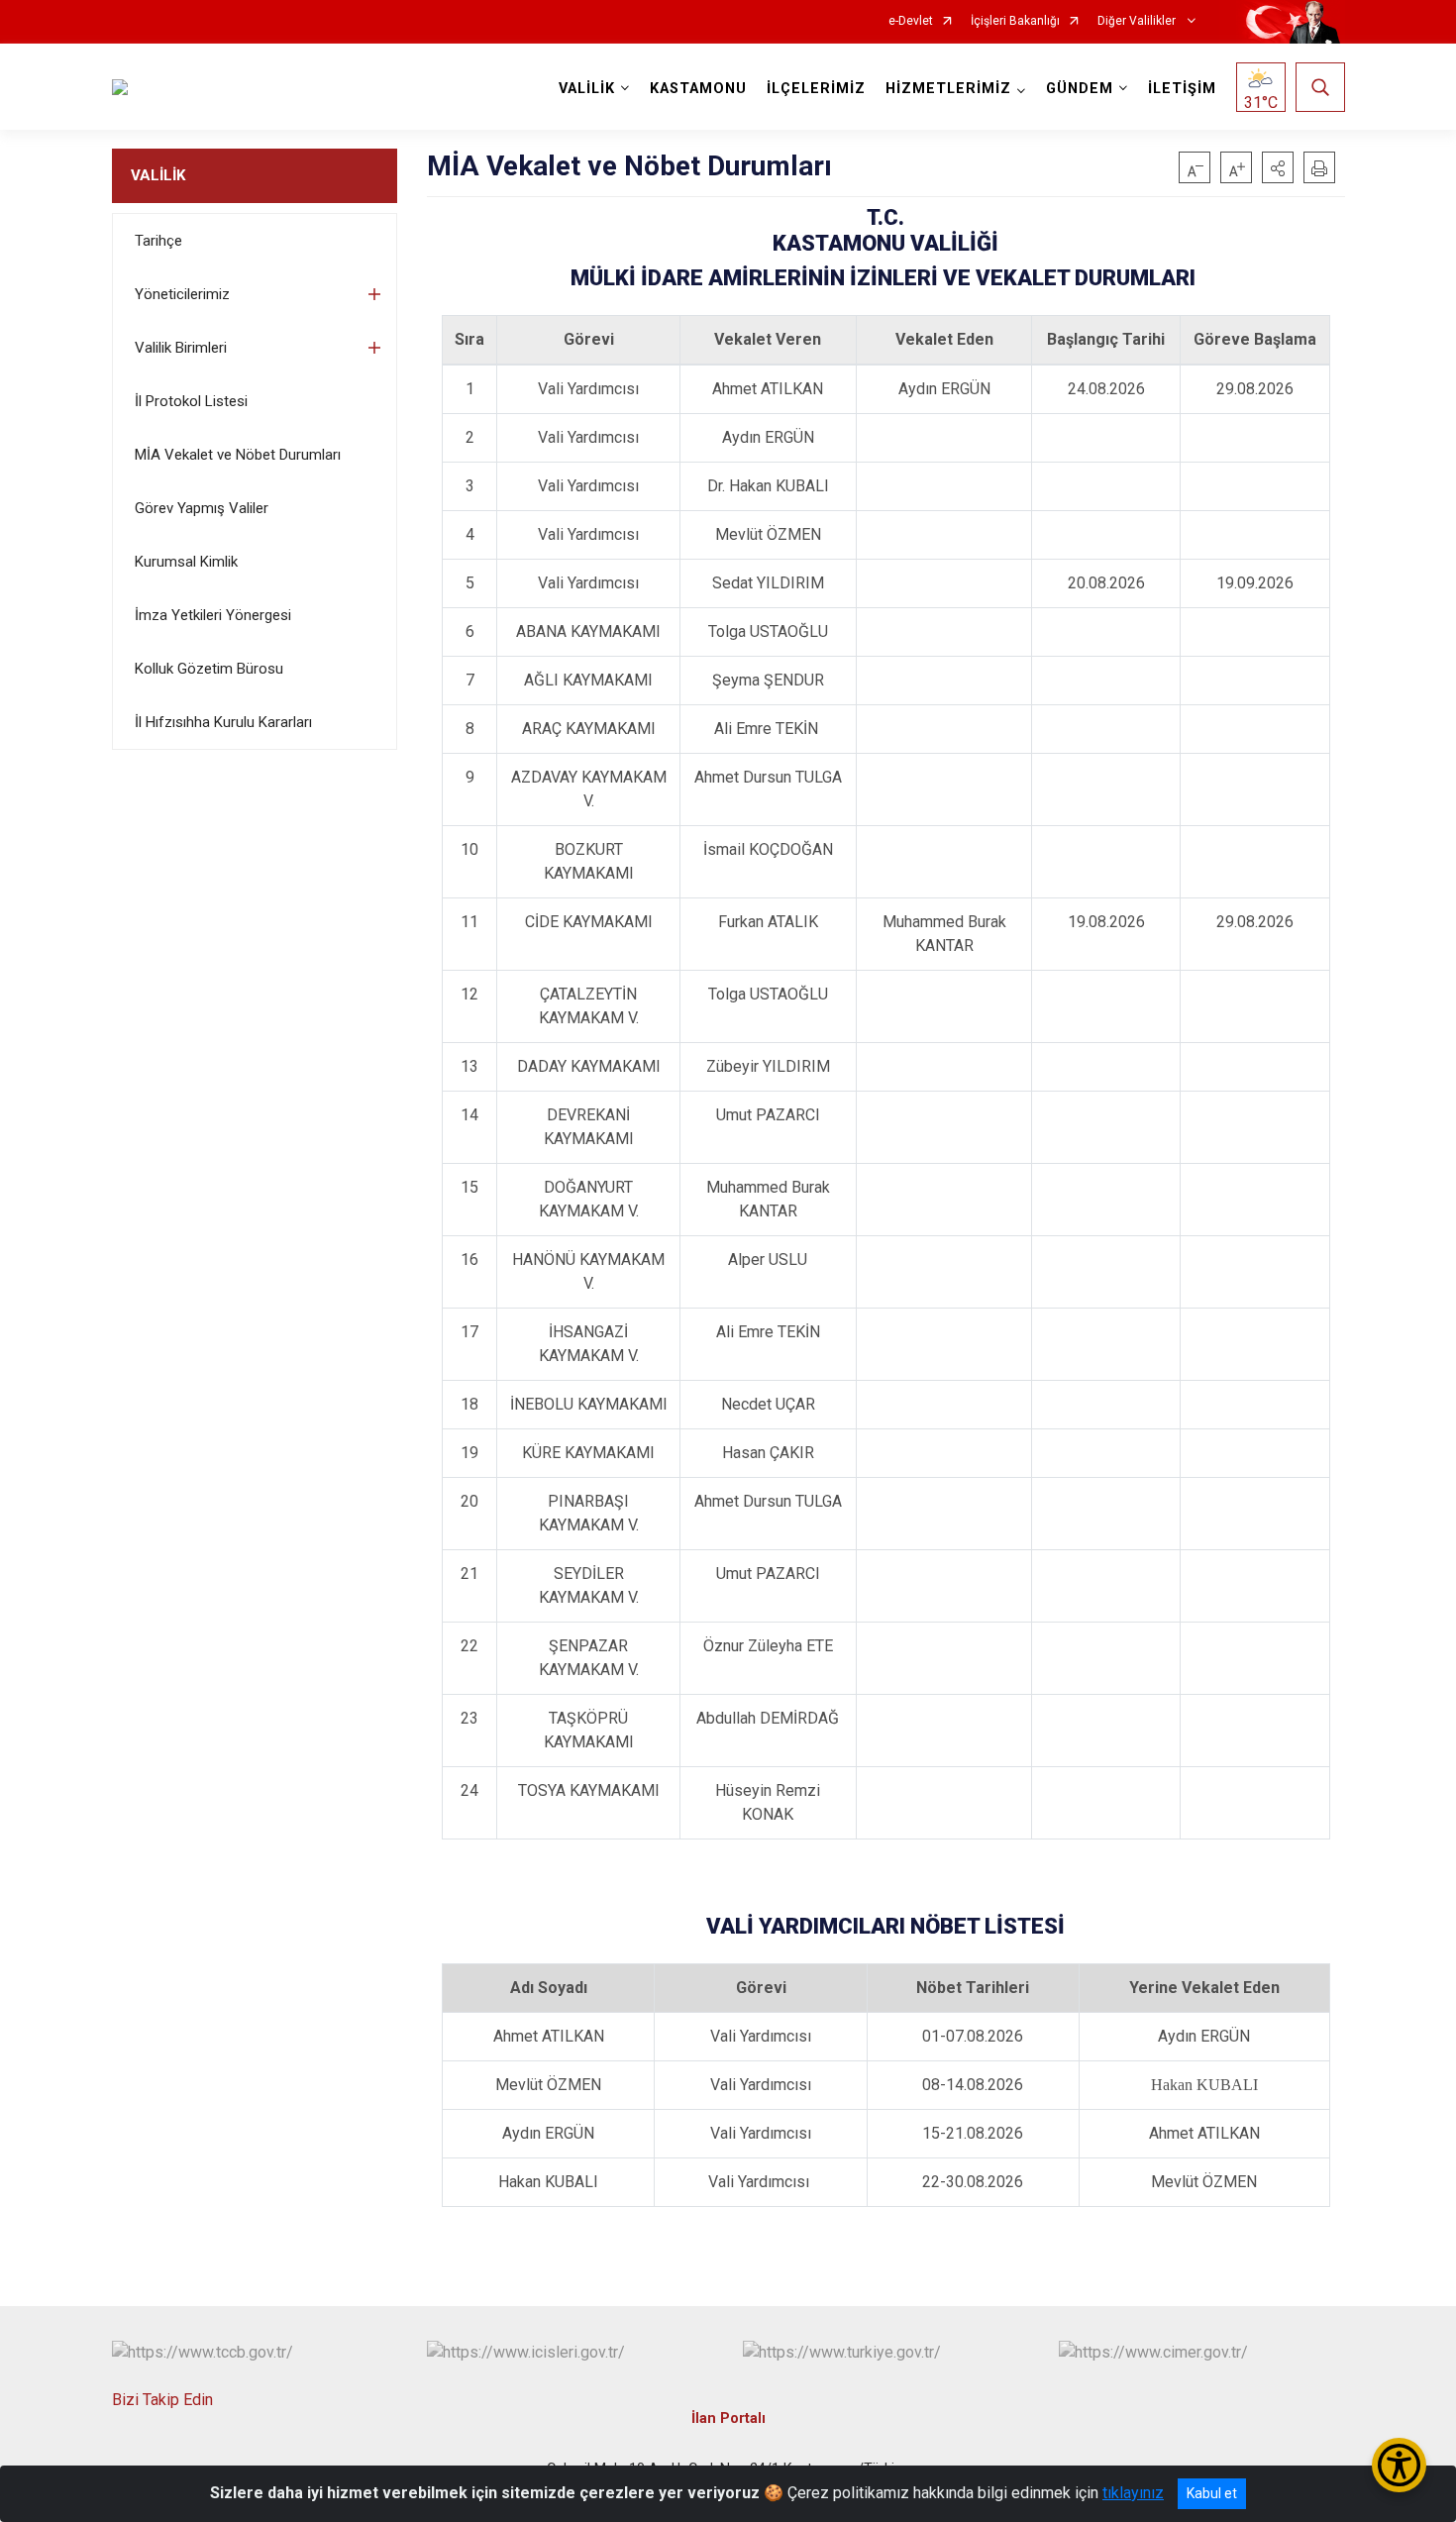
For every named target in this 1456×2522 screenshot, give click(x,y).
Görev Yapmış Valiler (202, 508)
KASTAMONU (698, 89)
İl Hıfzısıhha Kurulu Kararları (223, 722)
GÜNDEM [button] (1080, 89)
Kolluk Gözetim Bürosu (209, 669)
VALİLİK (158, 175)
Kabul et (1212, 2493)
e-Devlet (911, 21)
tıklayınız (1133, 2493)
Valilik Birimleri (181, 348)
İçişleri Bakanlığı (1015, 21)
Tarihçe (158, 241)
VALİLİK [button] (587, 89)
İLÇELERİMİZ (816, 89)
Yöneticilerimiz (182, 294)
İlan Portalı (728, 2418)
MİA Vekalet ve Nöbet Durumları (238, 455)
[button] (1278, 167)
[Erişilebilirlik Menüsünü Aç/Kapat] (1399, 2465)
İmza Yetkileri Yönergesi (213, 615)
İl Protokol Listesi (191, 401)
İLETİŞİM (1182, 89)
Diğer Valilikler (1138, 21)
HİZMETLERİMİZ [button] (948, 89)
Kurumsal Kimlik (186, 562)
